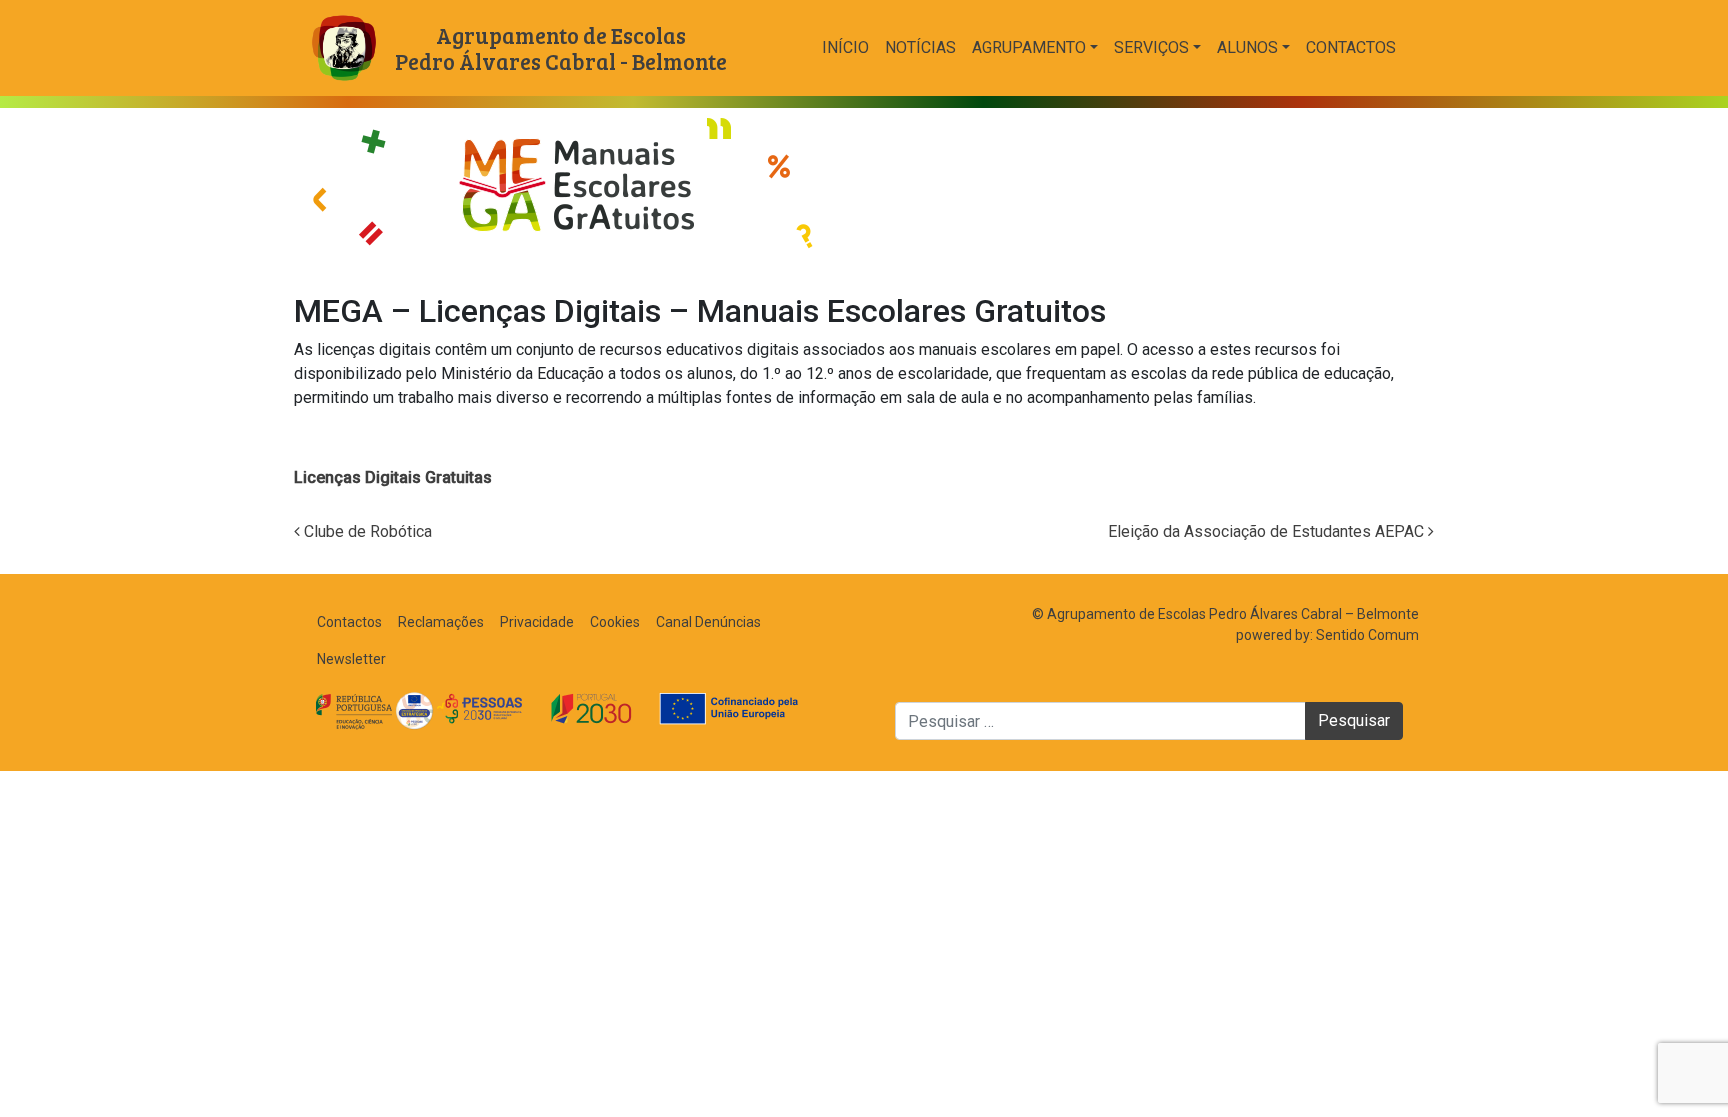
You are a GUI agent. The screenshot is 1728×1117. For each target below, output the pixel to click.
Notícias (920, 47)
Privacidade (537, 622)
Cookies (615, 622)
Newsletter (351, 659)
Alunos (1247, 47)
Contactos (1351, 47)
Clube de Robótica (366, 531)
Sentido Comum (1367, 635)
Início (845, 47)
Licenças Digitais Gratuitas (393, 477)
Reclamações (441, 622)
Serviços (1151, 47)
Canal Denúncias (708, 622)
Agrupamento (1029, 47)
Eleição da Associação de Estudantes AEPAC (1268, 531)
